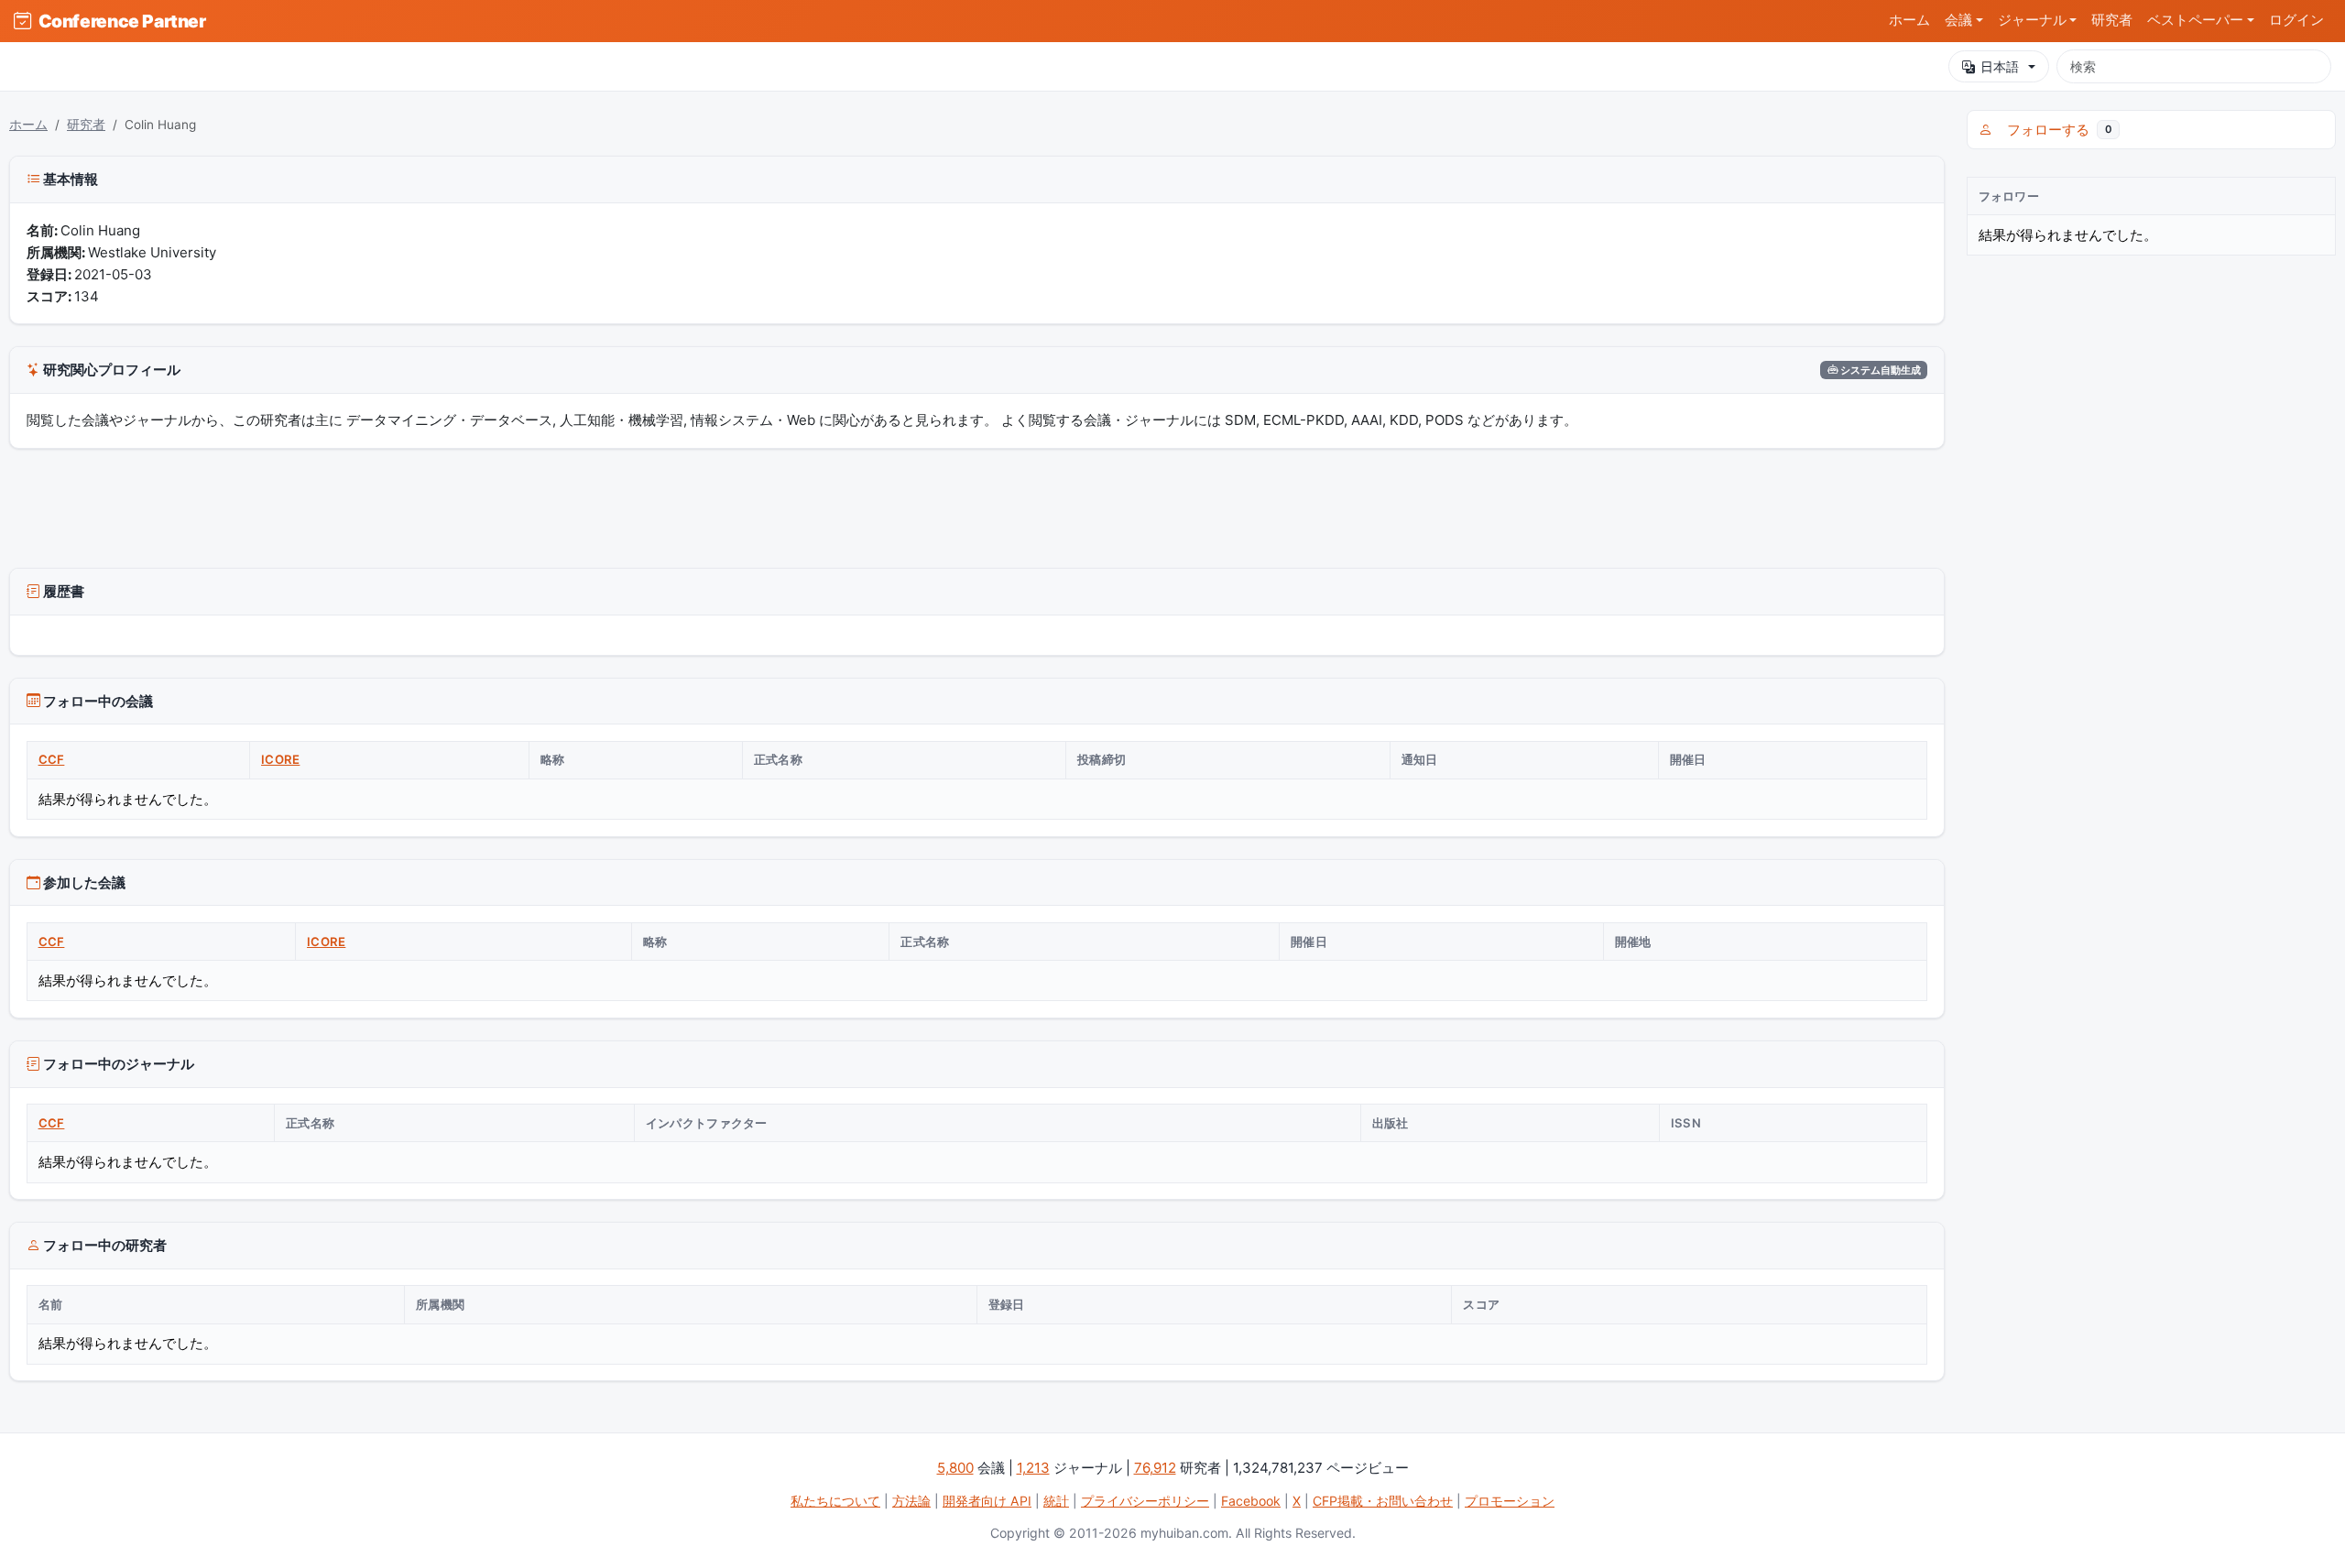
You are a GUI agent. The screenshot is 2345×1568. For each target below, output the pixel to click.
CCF (52, 759)
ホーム (1909, 20)
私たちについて (835, 1501)
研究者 (2112, 20)
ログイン (2296, 20)
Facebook (1251, 1501)
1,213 (1033, 1468)
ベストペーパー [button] (2195, 20)
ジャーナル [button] (2032, 20)
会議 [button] (1958, 20)
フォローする (2056, 130)
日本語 (2000, 66)
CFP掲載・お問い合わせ (1383, 1501)
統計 (1056, 1501)
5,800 (955, 1468)
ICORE (280, 759)
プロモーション (1510, 1501)
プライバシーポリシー (1145, 1501)
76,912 (1155, 1468)
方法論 (911, 1501)
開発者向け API (987, 1501)
